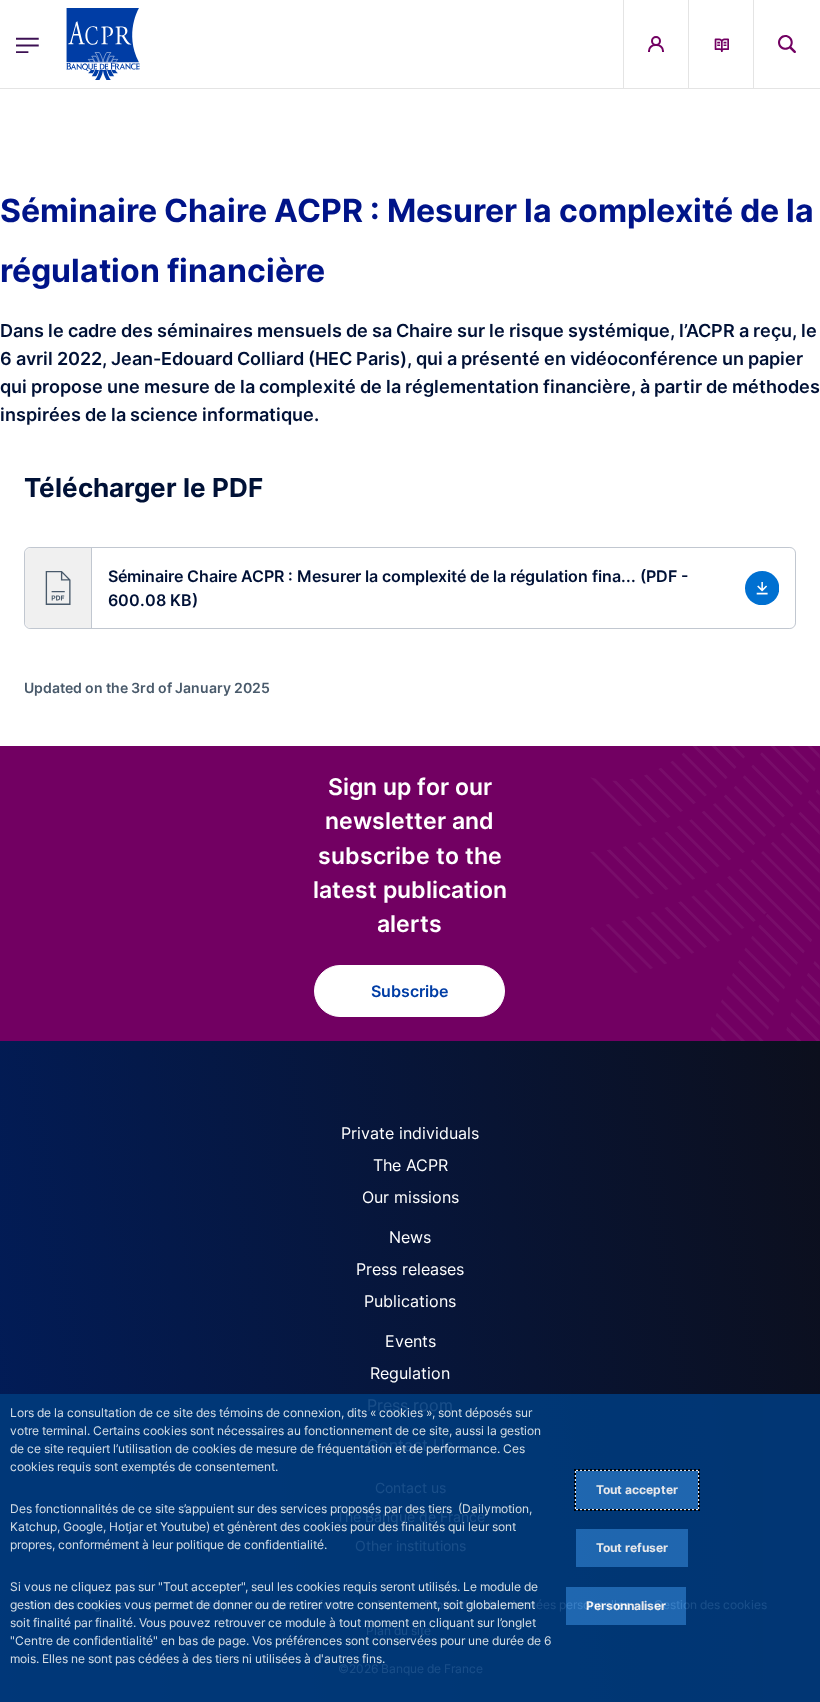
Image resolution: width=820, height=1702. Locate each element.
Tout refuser (632, 1547)
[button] (787, 44)
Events (410, 1341)
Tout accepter (637, 1489)
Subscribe (409, 991)
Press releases (410, 1269)
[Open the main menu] (27, 43)
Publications (410, 1301)
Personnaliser (626, 1605)
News (410, 1237)
